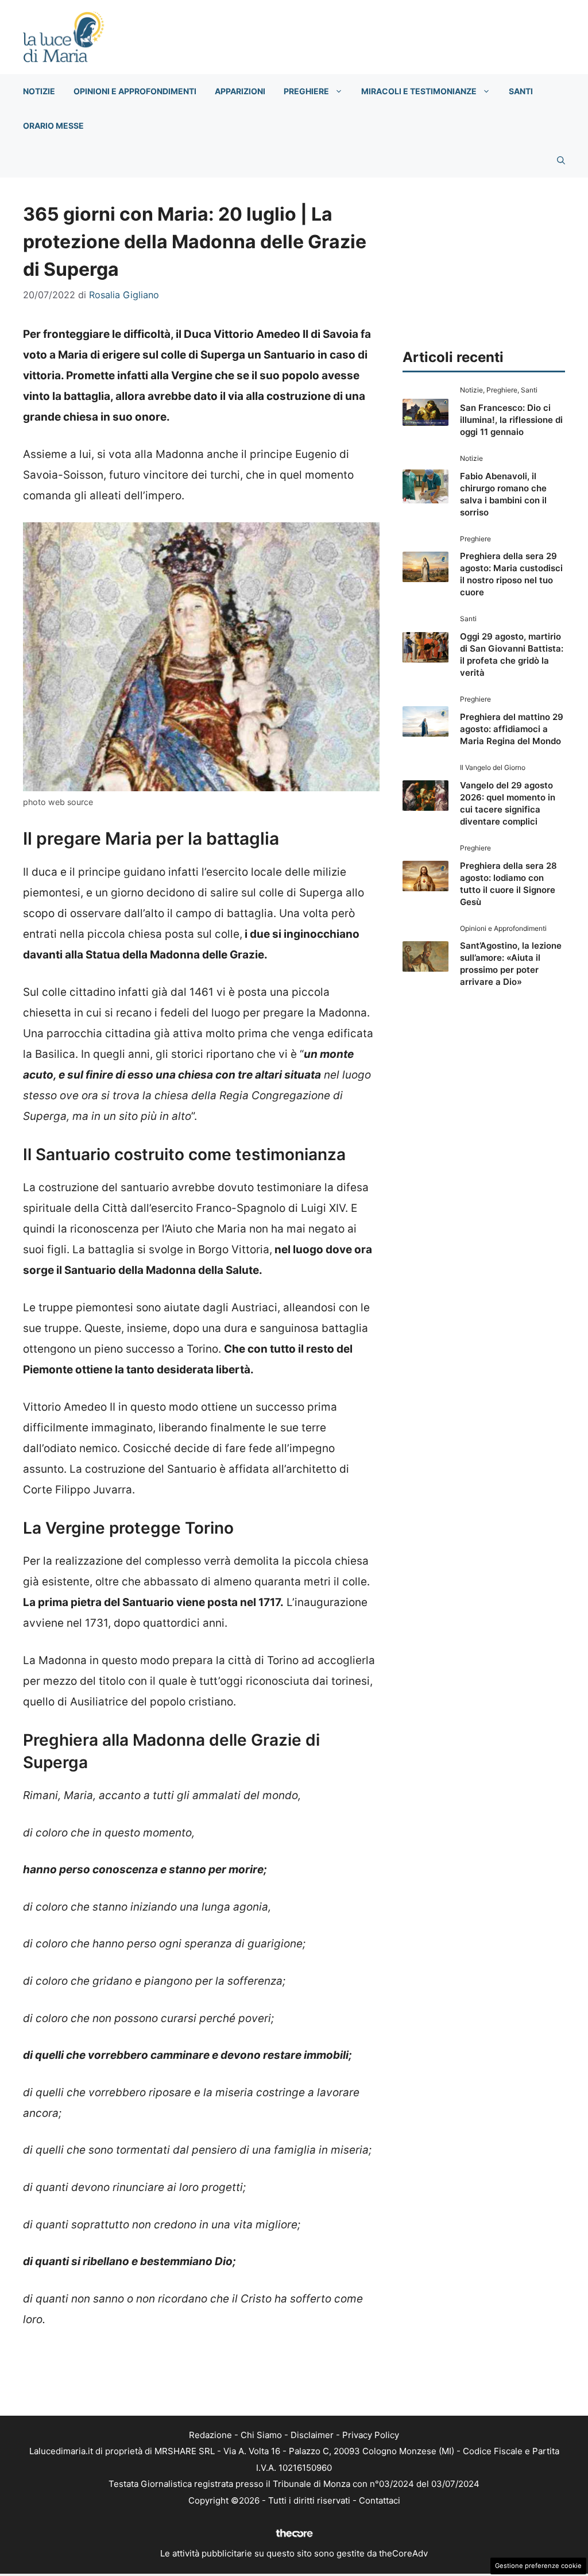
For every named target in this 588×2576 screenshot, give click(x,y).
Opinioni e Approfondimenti (135, 91)
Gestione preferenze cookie (538, 2566)
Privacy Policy (371, 2435)
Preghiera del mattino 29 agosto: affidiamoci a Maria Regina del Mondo (512, 729)
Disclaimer (312, 2435)
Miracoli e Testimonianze (419, 91)
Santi (521, 91)
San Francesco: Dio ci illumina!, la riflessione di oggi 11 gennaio (511, 420)
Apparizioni (240, 91)
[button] (561, 160)
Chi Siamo (261, 2435)
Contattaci (380, 2500)
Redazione (210, 2435)
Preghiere (306, 91)
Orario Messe (53, 126)
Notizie (39, 91)
